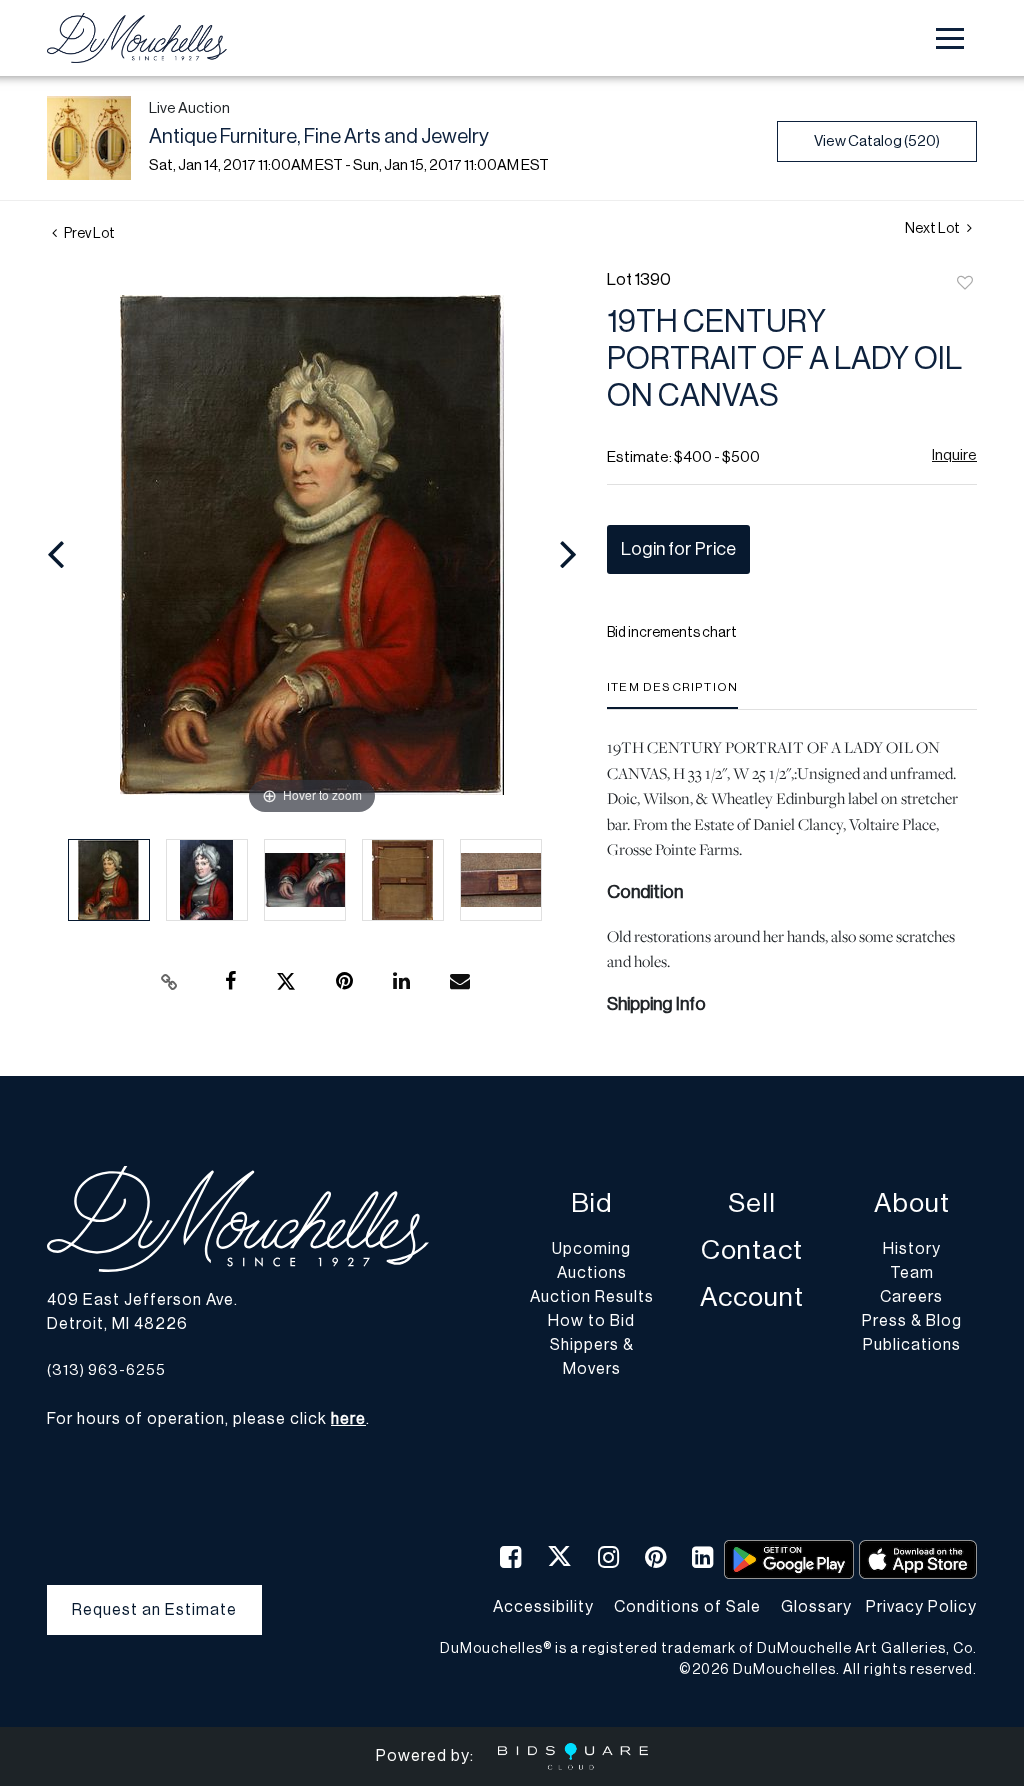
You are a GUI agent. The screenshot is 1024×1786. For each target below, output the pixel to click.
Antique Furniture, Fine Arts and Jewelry (319, 137)
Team (912, 1273)
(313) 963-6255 (106, 1370)
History (912, 1249)
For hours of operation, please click (206, 1419)
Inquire (954, 455)
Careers (911, 1297)
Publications (912, 1345)
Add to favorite (965, 284)
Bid (591, 1203)
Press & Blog (912, 1321)
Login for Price (678, 549)
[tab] (672, 694)
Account (752, 1297)
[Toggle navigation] (950, 38)
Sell (752, 1203)
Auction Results (592, 1297)
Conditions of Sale (687, 1607)
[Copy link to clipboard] (170, 982)
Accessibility (543, 1607)
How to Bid (591, 1321)
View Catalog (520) (877, 141)
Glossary (816, 1607)
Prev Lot (88, 234)
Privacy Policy (921, 1607)
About (912, 1203)
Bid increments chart (672, 633)
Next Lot (933, 229)
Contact (752, 1250)
